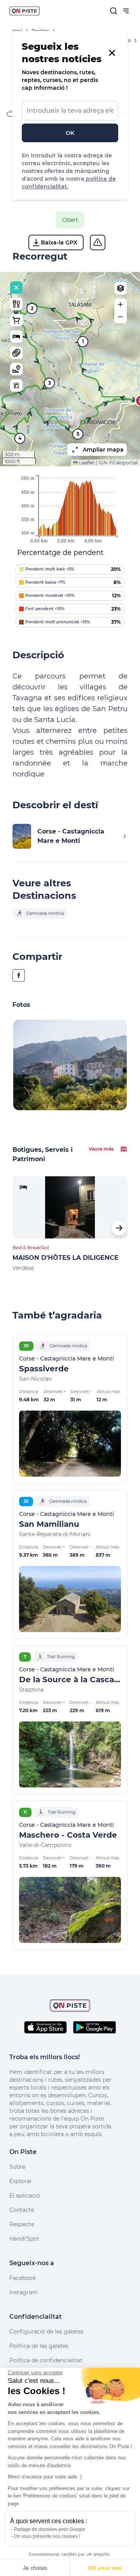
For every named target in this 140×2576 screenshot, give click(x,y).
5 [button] (78, 434)
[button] (121, 305)
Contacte (22, 2210)
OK (70, 133)
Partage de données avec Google (50, 2529)
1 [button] (83, 341)
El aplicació (25, 2196)
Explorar (21, 2181)
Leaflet (86, 463)
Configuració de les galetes (46, 2332)
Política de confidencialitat (46, 2360)
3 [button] (50, 383)
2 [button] (32, 308)
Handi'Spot (24, 2239)
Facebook (23, 2278)
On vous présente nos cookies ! (47, 2536)
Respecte (22, 2224)
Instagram (24, 2292)
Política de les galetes (39, 2346)
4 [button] (20, 438)
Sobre (17, 2167)
